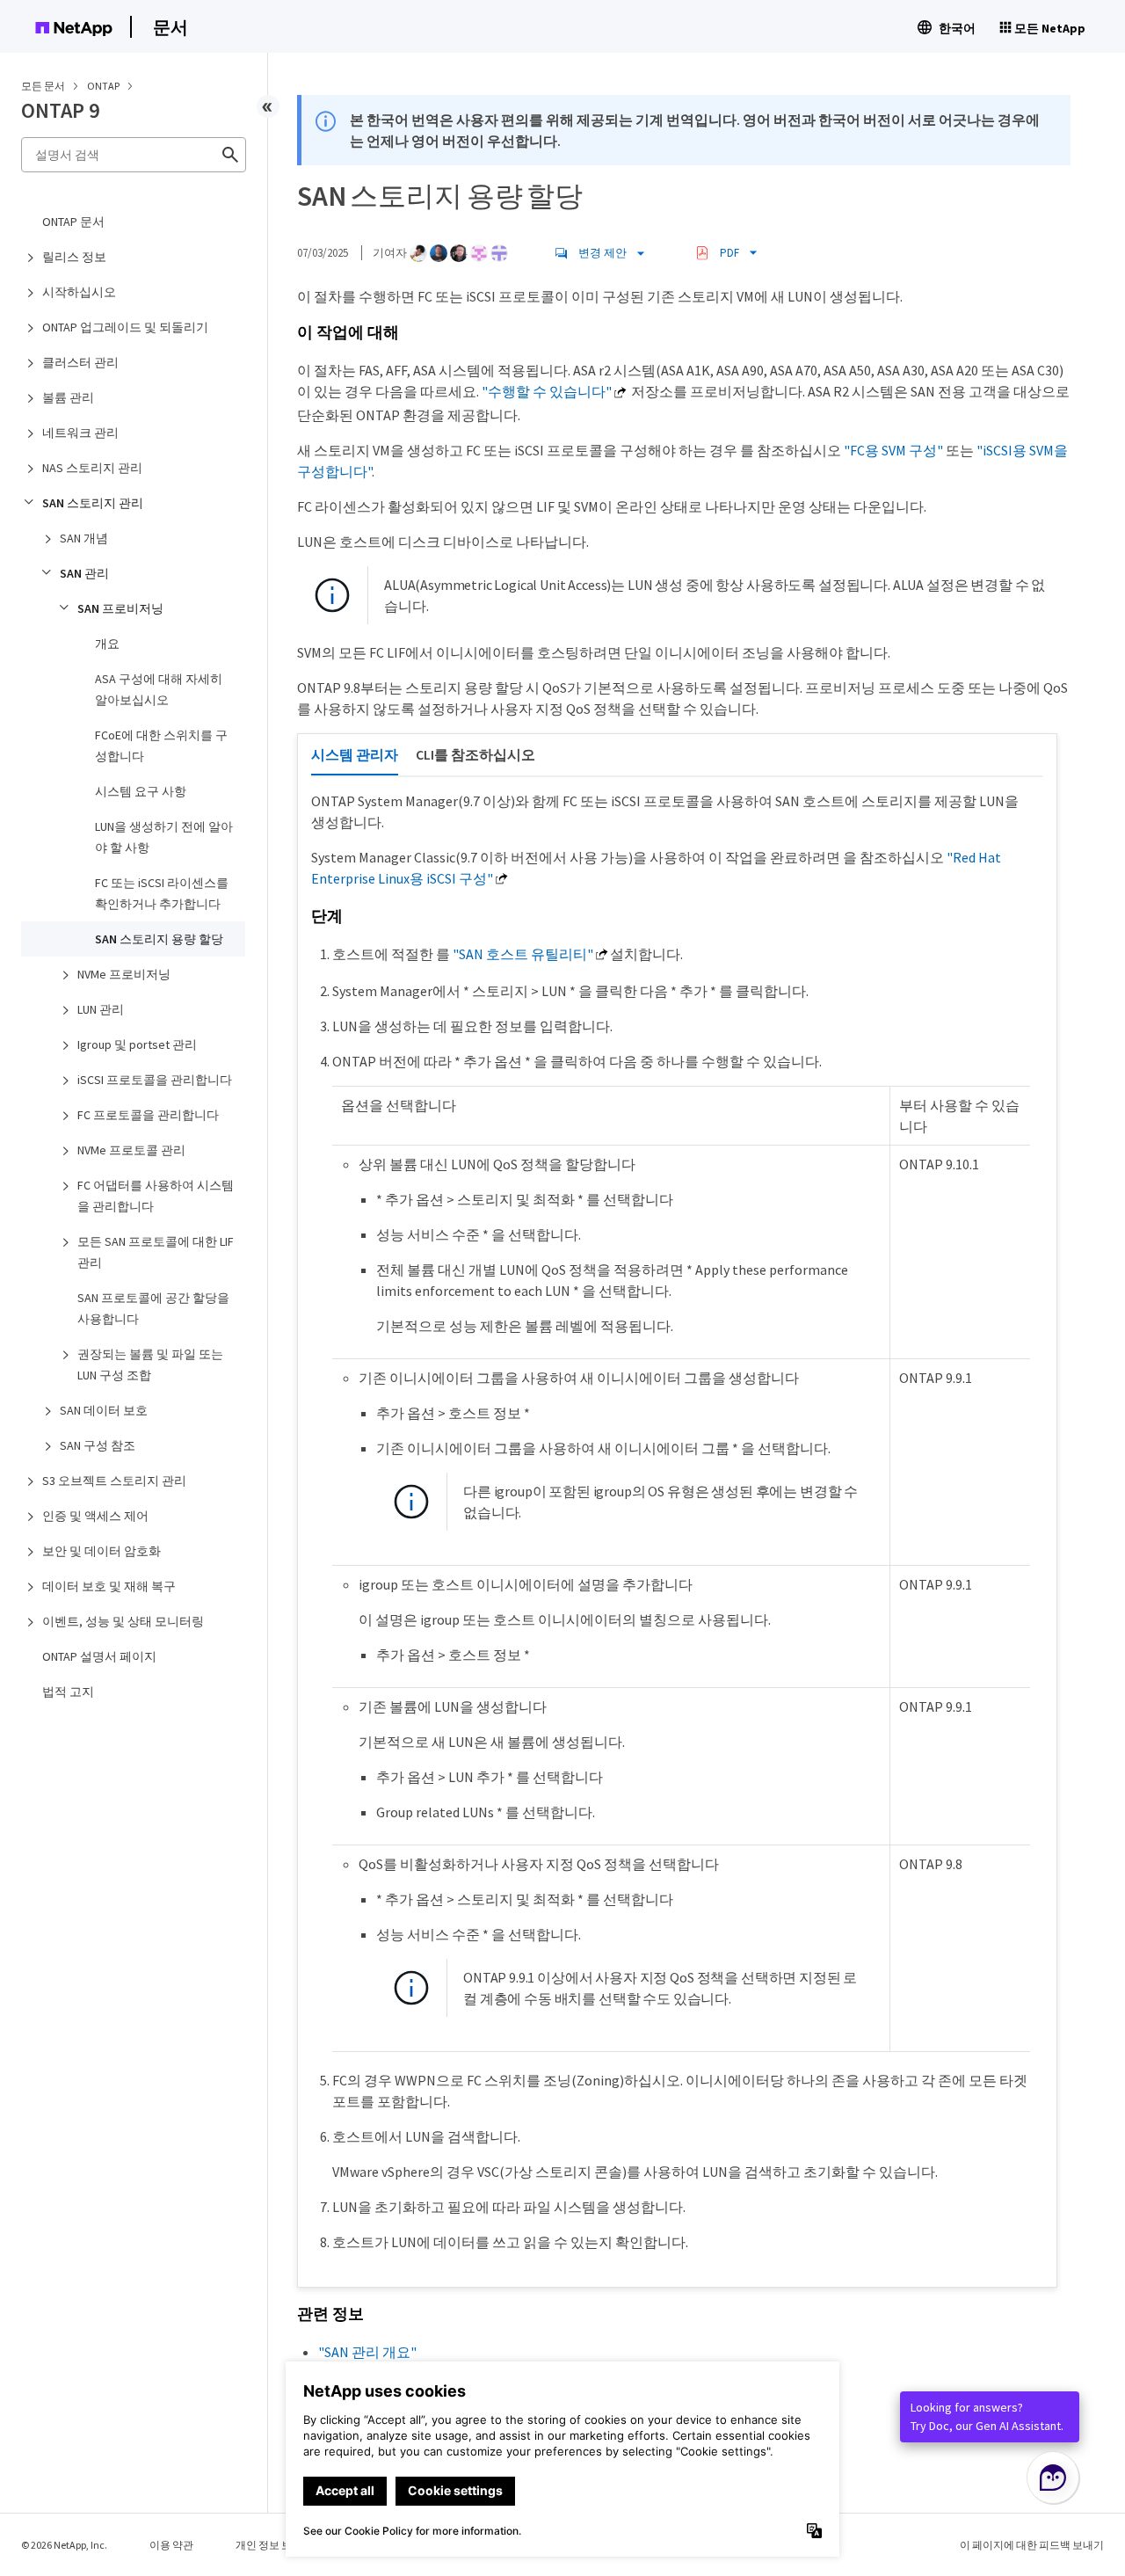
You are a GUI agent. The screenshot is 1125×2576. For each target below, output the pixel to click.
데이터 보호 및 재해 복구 (109, 1586)
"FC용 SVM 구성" (893, 450)
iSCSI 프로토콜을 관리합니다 (155, 1080)
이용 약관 (171, 2545)
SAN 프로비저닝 (120, 608)
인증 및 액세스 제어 (95, 1516)
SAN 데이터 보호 (104, 1410)
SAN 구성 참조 (98, 1445)
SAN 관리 (84, 573)
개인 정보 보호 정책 (280, 2545)
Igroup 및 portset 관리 (137, 1044)
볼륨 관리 (68, 397)
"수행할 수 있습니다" (547, 391)
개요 (107, 644)
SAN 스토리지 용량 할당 (159, 939)
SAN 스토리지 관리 (93, 503)
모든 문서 (43, 86)
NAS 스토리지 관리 (92, 468)
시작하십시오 (79, 292)
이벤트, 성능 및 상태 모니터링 (123, 1621)
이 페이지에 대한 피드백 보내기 (1032, 2545)
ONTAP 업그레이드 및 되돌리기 (125, 327)
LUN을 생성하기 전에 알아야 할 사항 (164, 837)
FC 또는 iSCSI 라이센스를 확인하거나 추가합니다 (162, 893)
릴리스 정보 (74, 257)
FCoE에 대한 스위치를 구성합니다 (161, 746)
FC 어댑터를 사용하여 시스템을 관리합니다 (156, 1196)
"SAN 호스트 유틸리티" (523, 954)
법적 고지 (68, 1692)
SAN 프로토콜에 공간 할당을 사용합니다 (153, 1308)
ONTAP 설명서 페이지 (99, 1656)
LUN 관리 (101, 1009)
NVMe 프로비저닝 (124, 974)
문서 (171, 27)
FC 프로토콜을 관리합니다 (148, 1115)
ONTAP (104, 86)
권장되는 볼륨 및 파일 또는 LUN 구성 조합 (150, 1364)
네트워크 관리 (80, 433)
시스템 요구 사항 (141, 791)
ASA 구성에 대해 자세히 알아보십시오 (159, 689)
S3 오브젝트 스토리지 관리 (114, 1481)
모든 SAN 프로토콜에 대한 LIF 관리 (156, 1252)
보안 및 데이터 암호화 (102, 1551)
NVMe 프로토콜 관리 (131, 1150)
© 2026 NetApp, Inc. (64, 2545)
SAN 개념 (84, 538)
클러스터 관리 (80, 362)
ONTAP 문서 (73, 222)
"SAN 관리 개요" (367, 2352)
